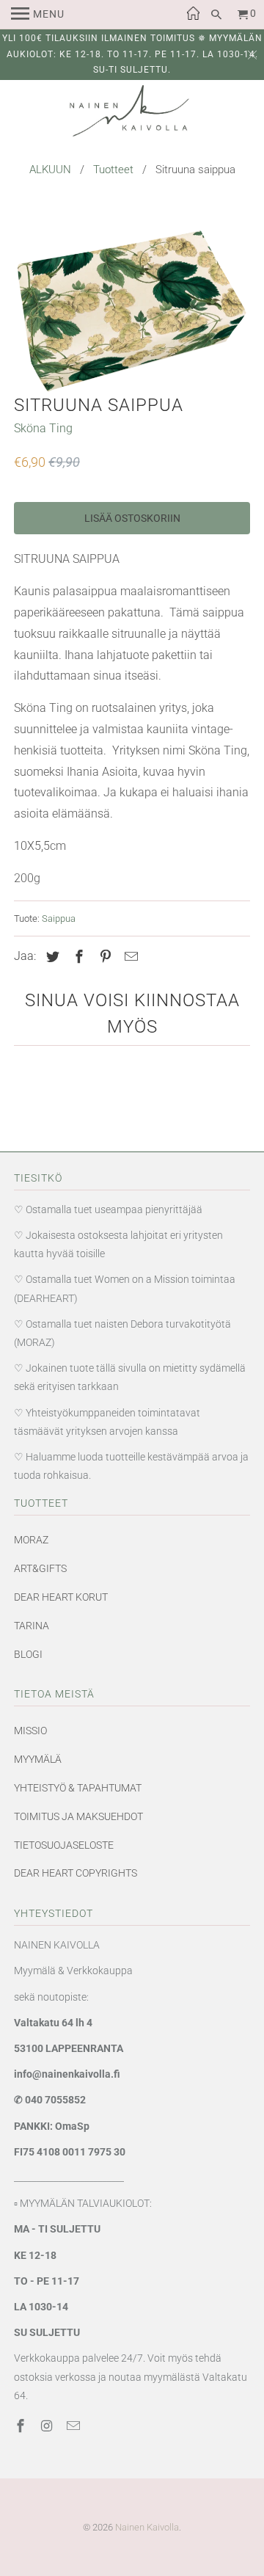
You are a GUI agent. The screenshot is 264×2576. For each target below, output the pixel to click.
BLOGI (28, 1654)
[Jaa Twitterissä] (51, 957)
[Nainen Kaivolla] (132, 114)
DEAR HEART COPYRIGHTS (76, 1873)
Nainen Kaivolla (147, 2527)
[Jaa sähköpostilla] (129, 957)
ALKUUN (50, 170)
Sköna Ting (43, 428)
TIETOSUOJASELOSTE (64, 1845)
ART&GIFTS (40, 1568)
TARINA (32, 1626)
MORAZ (31, 1540)
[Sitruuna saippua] (132, 311)
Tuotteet (113, 170)
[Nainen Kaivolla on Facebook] (22, 2426)
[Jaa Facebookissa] (77, 957)
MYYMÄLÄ (38, 1759)
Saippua (59, 918)
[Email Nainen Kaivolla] (75, 2426)
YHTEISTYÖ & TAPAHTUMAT (78, 1788)
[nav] (38, 15)
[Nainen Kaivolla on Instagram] (48, 2426)
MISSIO (30, 1731)
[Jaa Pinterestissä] (103, 957)
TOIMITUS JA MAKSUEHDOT (78, 1816)
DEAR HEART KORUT (61, 1597)
